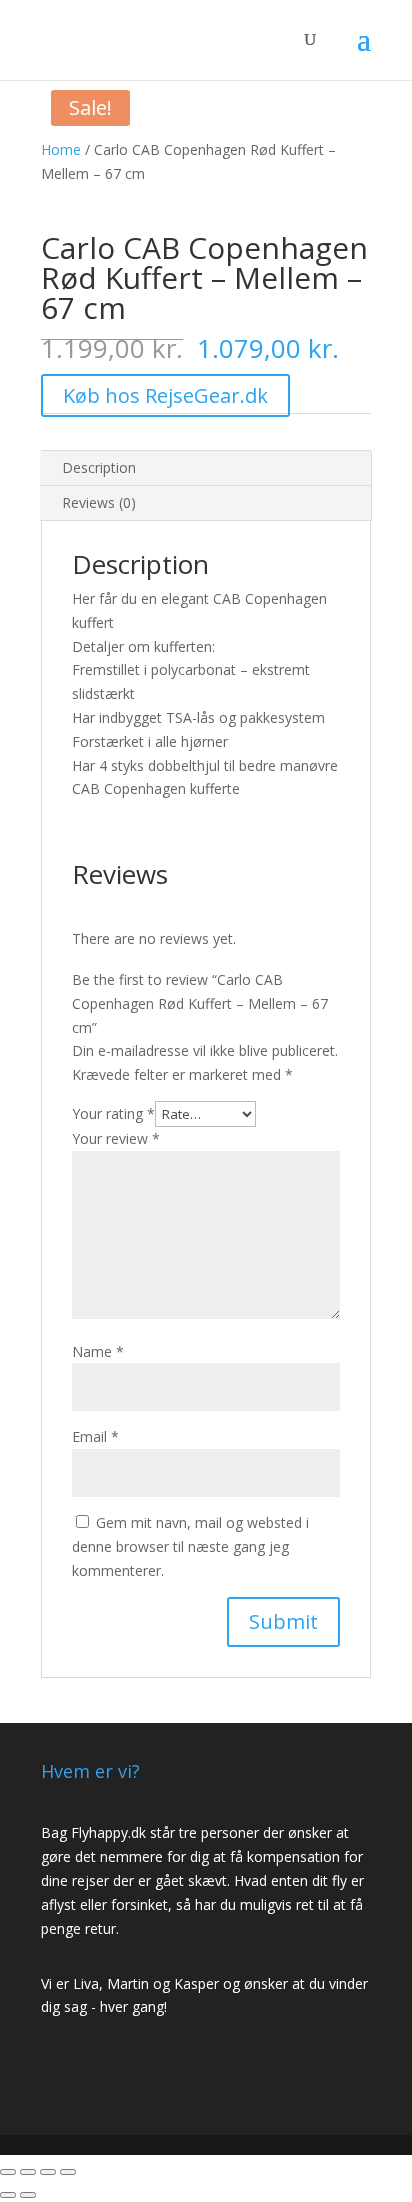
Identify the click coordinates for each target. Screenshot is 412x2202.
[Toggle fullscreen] (48, 2172)
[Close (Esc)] (8, 2172)
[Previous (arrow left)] (8, 2195)
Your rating (113, 1113)
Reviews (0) (99, 502)
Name (98, 1351)
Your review (116, 1138)
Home (61, 149)
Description (99, 467)
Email (95, 1436)
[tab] (206, 468)
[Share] (28, 2172)
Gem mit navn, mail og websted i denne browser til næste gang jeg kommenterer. (190, 1546)
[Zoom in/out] (68, 2172)
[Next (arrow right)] (28, 2195)
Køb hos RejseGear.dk (165, 395)
